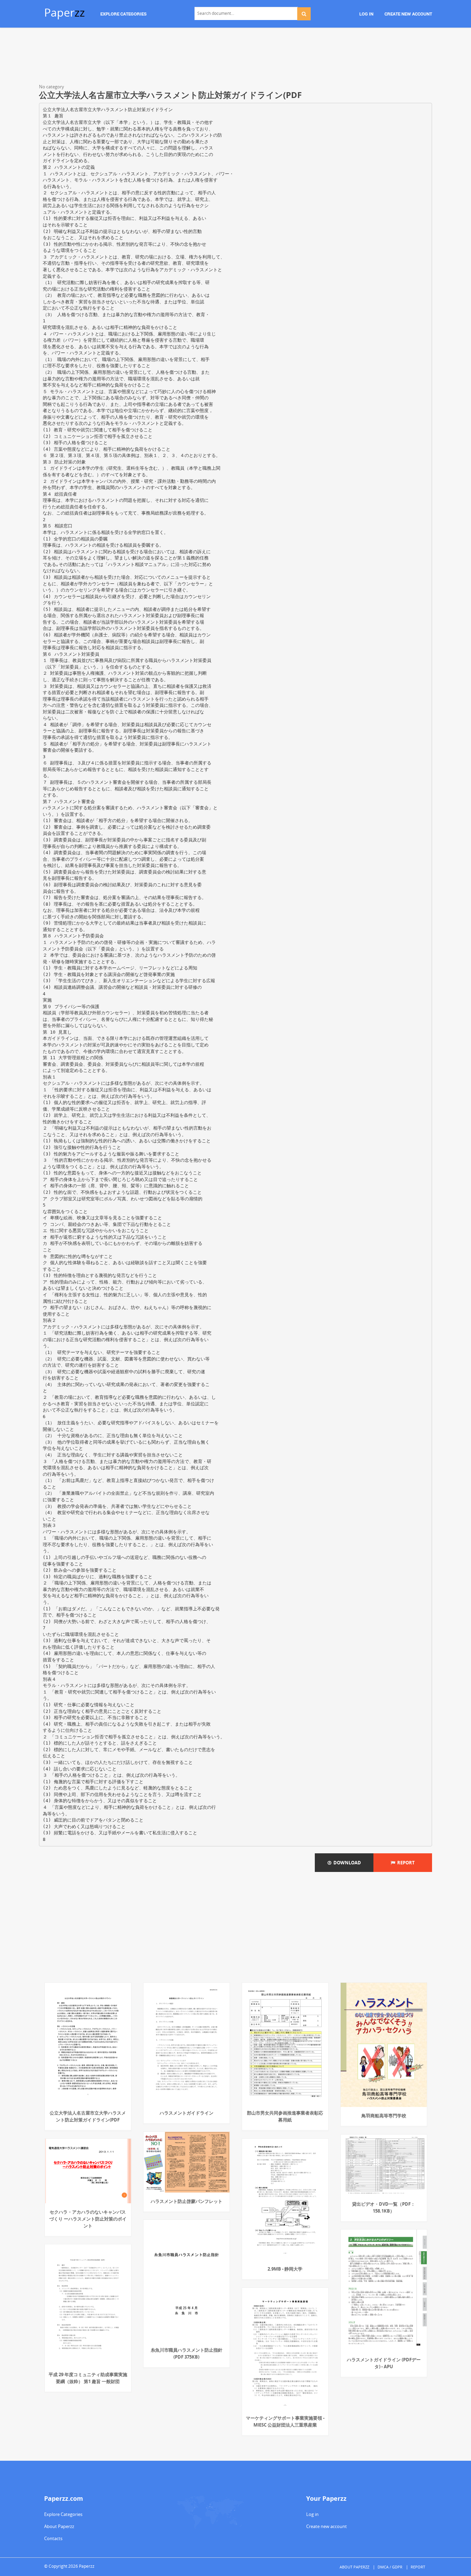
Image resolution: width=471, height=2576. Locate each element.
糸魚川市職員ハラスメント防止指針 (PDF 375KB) (187, 2353)
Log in (312, 2514)
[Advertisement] (235, 57)
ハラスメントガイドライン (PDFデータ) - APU (384, 2363)
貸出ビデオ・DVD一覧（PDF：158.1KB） (384, 2207)
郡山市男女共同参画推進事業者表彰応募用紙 (285, 2116)
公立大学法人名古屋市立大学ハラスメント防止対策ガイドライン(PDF (88, 2116)
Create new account (327, 2526)
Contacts (53, 2538)
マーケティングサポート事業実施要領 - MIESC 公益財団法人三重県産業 (285, 2421)
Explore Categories (63, 2514)
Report (405, 1863)
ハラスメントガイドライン (187, 2113)
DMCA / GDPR (390, 2567)
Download (346, 1863)
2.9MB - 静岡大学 (285, 2269)
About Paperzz (59, 2526)
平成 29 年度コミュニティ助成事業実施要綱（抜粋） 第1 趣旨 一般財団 (88, 2378)
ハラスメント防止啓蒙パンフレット (187, 2201)
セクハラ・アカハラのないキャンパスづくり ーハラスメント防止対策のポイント (88, 2219)
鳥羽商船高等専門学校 (384, 2116)
